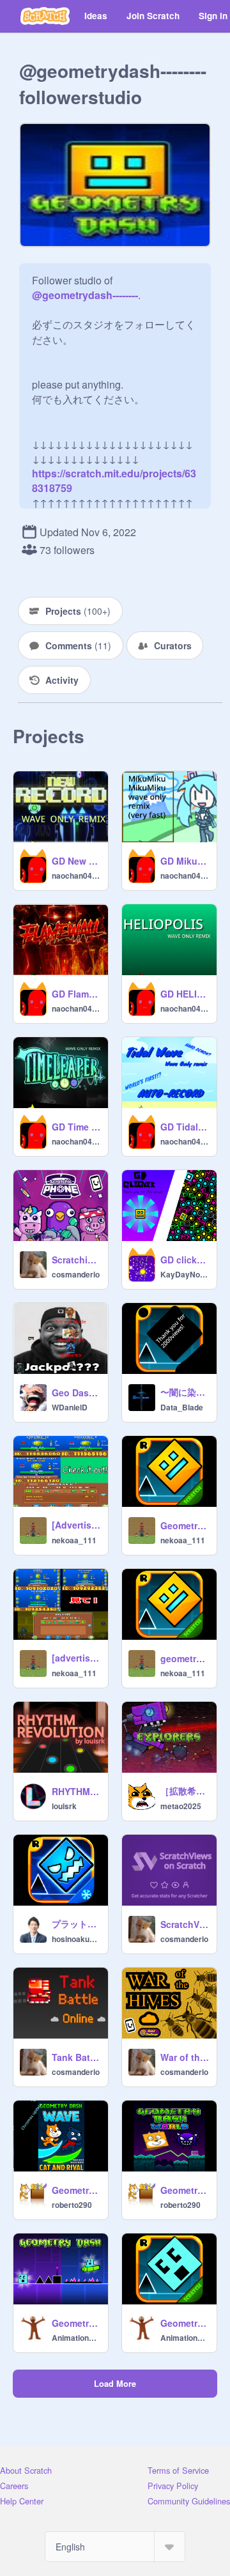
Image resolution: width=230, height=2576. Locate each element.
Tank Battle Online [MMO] (76, 2057)
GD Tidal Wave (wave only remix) (185, 1127)
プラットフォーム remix (76, 1924)
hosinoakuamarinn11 (76, 1939)
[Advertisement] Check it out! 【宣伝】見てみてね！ (76, 1525)
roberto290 (72, 2205)
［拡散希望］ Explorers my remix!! (185, 1791)
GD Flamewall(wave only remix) (76, 994)
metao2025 (181, 1806)
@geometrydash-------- (85, 295)
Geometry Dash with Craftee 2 (185, 2323)
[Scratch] (45, 16)
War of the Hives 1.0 (185, 2057)
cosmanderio (76, 1274)
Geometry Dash (185, 1525)
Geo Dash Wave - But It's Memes (76, 1392)
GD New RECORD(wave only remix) (76, 861)
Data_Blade (182, 1407)
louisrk (64, 1806)
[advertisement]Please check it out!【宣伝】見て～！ (76, 1658)
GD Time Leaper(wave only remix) (76, 1127)
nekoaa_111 (74, 1540)
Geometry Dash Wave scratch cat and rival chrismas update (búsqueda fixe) (76, 2190)
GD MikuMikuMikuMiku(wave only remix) (185, 861)
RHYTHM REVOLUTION (76, 1791)
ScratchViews (185, 1924)
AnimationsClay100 (76, 2338)
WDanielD (70, 1407)
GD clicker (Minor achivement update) (185, 1260)
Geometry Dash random (185, 2190)
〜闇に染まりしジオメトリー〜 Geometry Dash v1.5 (185, 1392)
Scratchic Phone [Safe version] (76, 1260)
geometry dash (185, 1658)
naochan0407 (76, 875)
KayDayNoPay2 (185, 1274)
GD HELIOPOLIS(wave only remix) (185, 994)
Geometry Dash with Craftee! (76, 2323)
